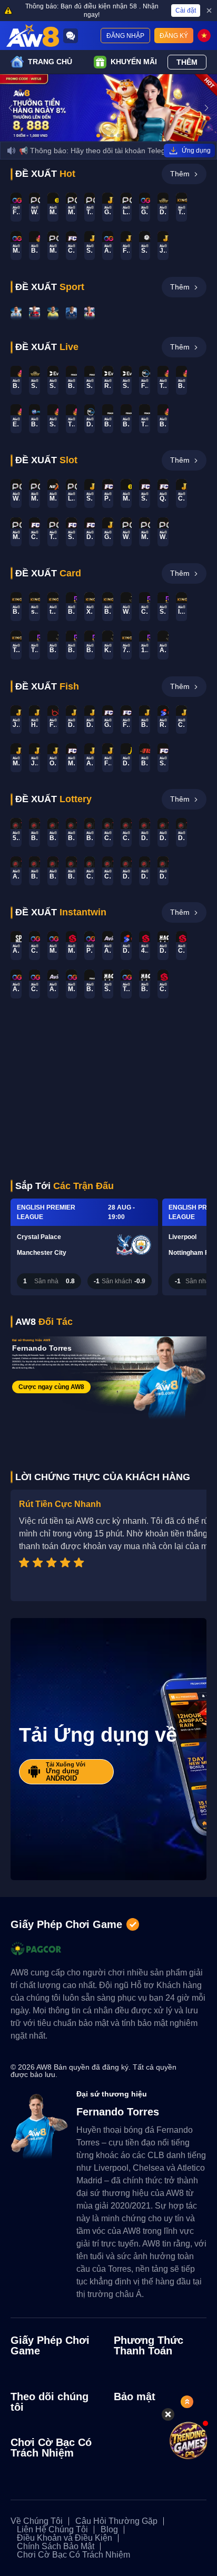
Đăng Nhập (125, 36)
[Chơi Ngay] (16, 313)
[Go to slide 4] (119, 136)
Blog (109, 2530)
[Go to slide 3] (112, 136)
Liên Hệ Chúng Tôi (52, 2530)
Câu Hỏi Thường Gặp (116, 2521)
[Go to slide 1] (98, 136)
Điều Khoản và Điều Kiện (65, 2538)
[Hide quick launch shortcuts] (168, 2414)
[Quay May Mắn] (192, 2440)
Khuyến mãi (134, 62)
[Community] (71, 36)
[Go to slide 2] (105, 136)
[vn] (204, 36)
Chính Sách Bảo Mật (56, 2547)
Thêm (187, 62)
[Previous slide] (11, 108)
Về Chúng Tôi (37, 2521)
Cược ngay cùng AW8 (51, 1387)
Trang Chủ (50, 62)
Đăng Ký (174, 36)
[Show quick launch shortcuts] (187, 2402)
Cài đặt (186, 11)
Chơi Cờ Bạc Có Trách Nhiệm (73, 2555)
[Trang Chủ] (33, 36)
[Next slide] (206, 108)
